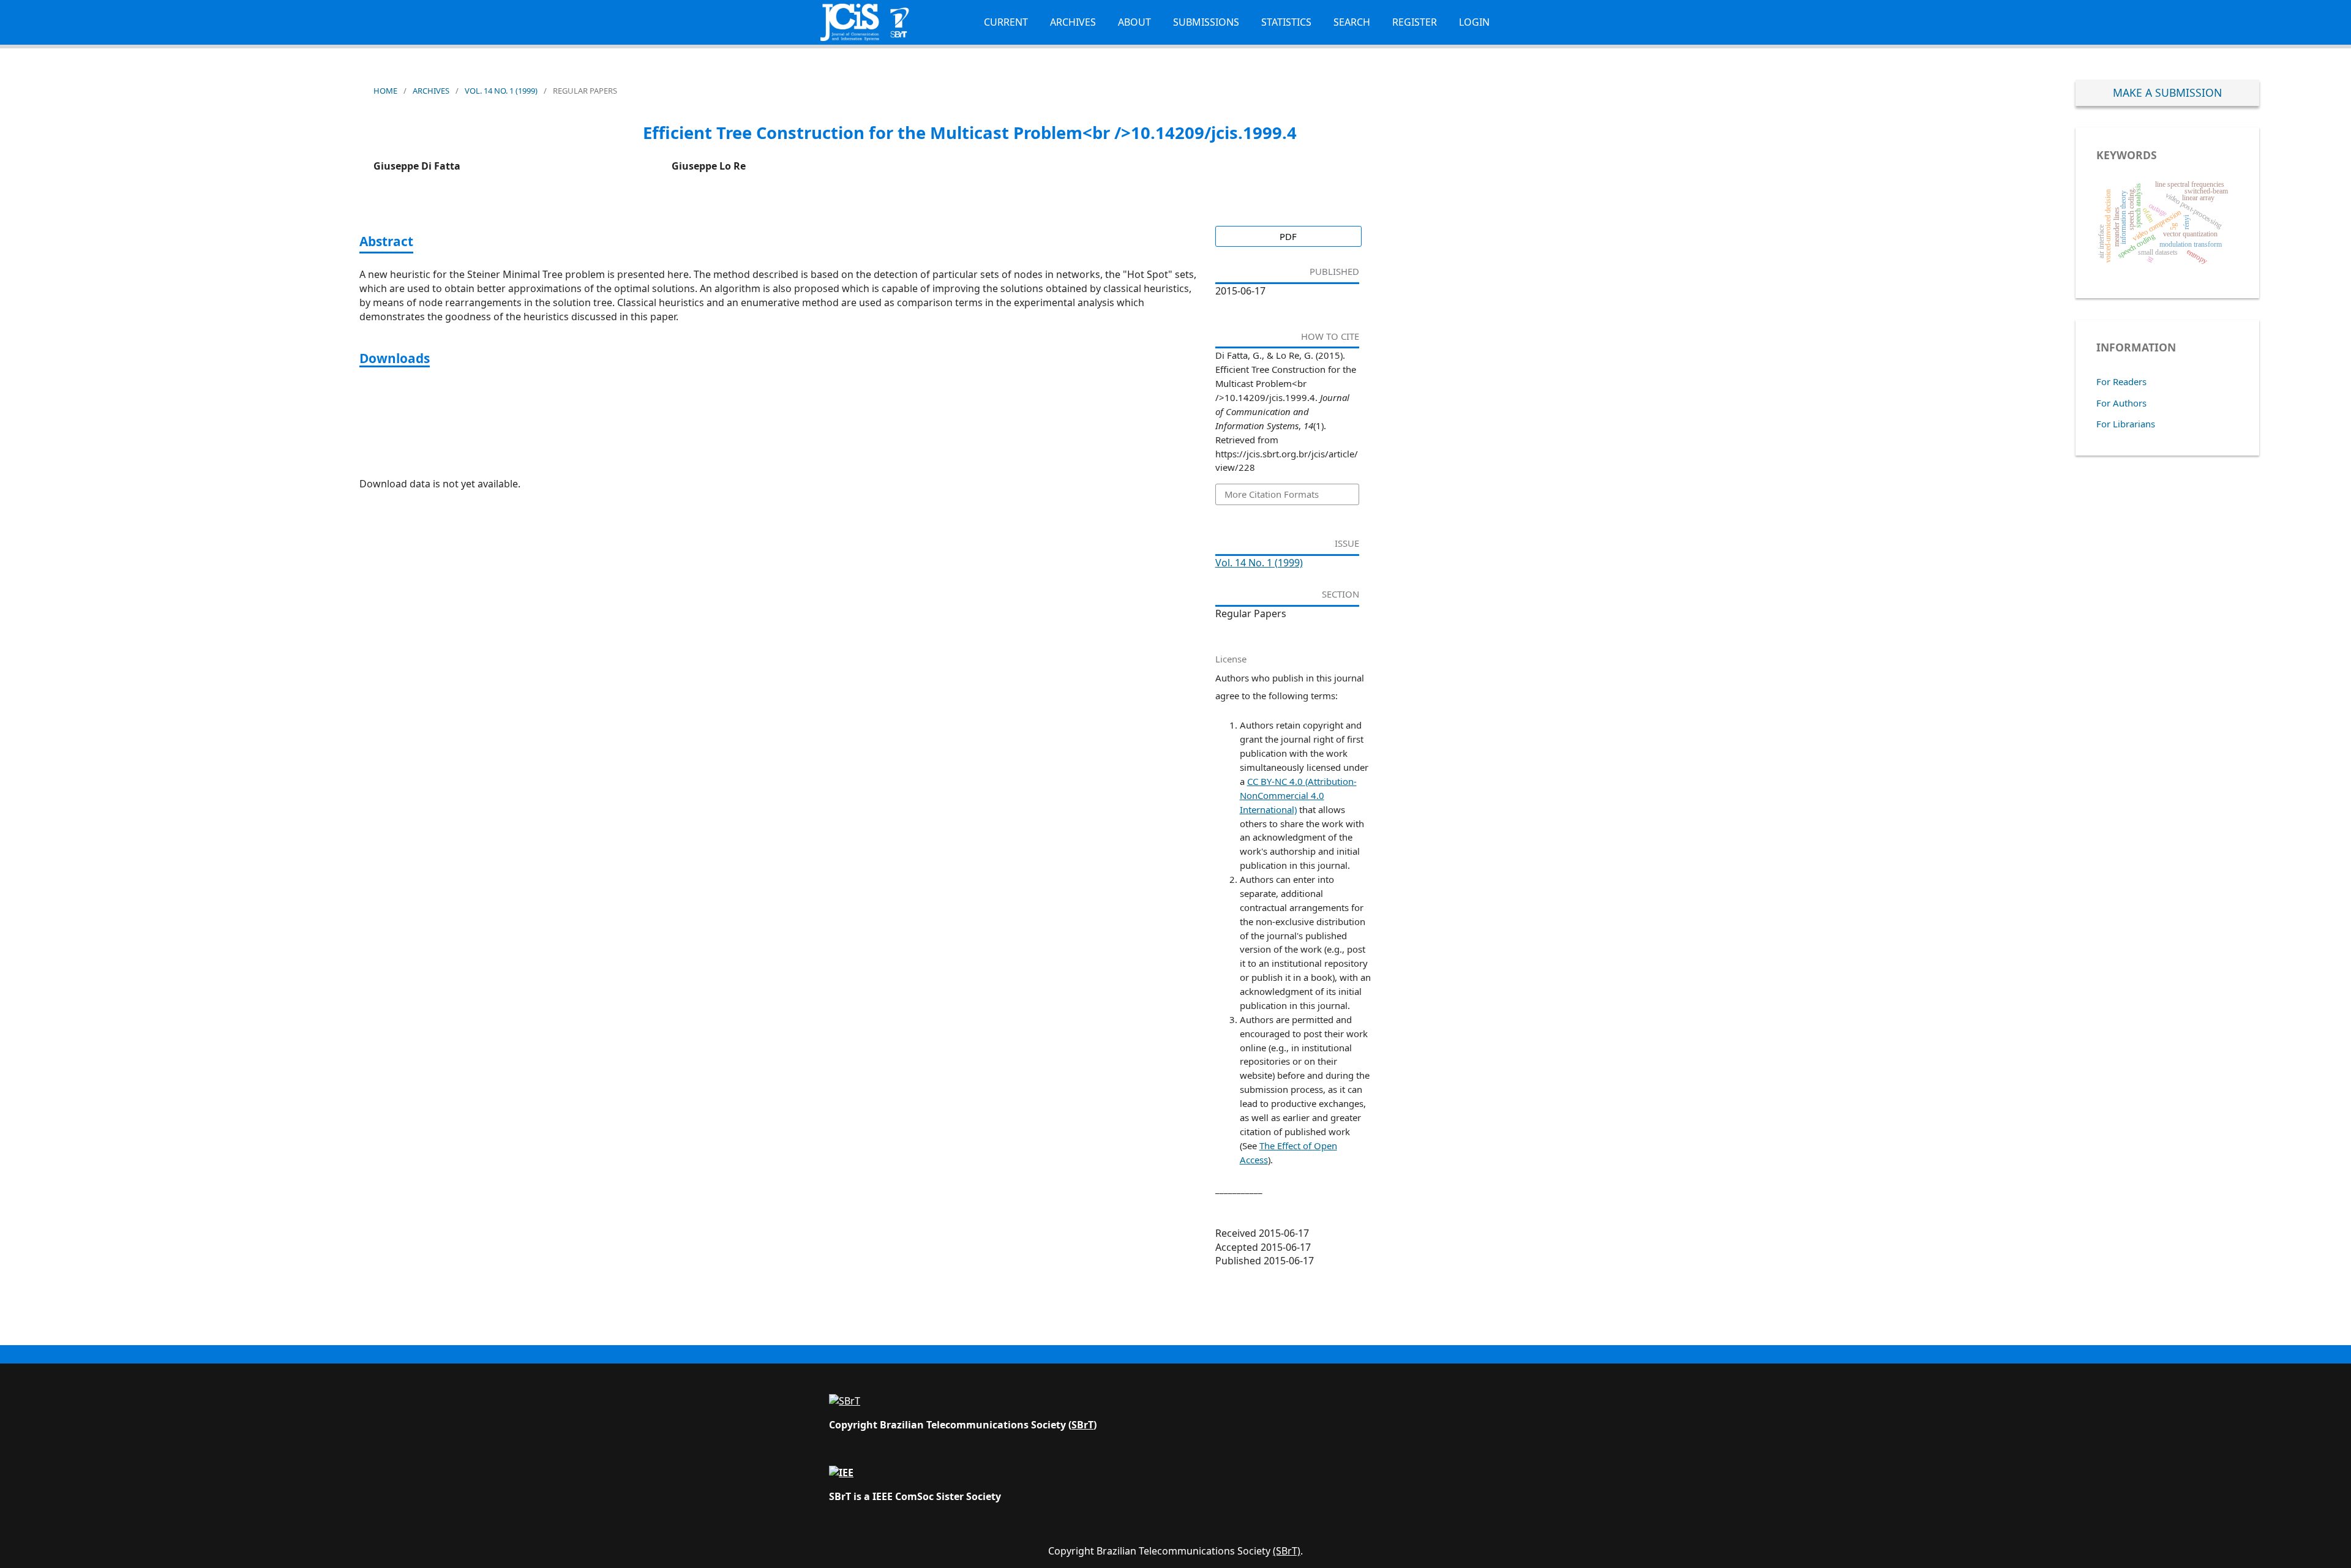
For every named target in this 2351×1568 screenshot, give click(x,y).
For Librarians (2126, 424)
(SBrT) (1287, 1551)
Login (1474, 22)
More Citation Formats (1272, 494)
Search (1352, 22)
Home (385, 91)
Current (1006, 22)
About (1134, 22)
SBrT (1082, 1425)
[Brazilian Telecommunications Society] (845, 1401)
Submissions (1206, 22)
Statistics (1286, 22)
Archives (1073, 22)
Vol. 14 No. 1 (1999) (501, 91)
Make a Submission (2167, 92)
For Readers (2121, 381)
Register (1415, 22)
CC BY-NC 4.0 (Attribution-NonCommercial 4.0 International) (1298, 795)
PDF (1288, 236)
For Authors (2121, 403)
